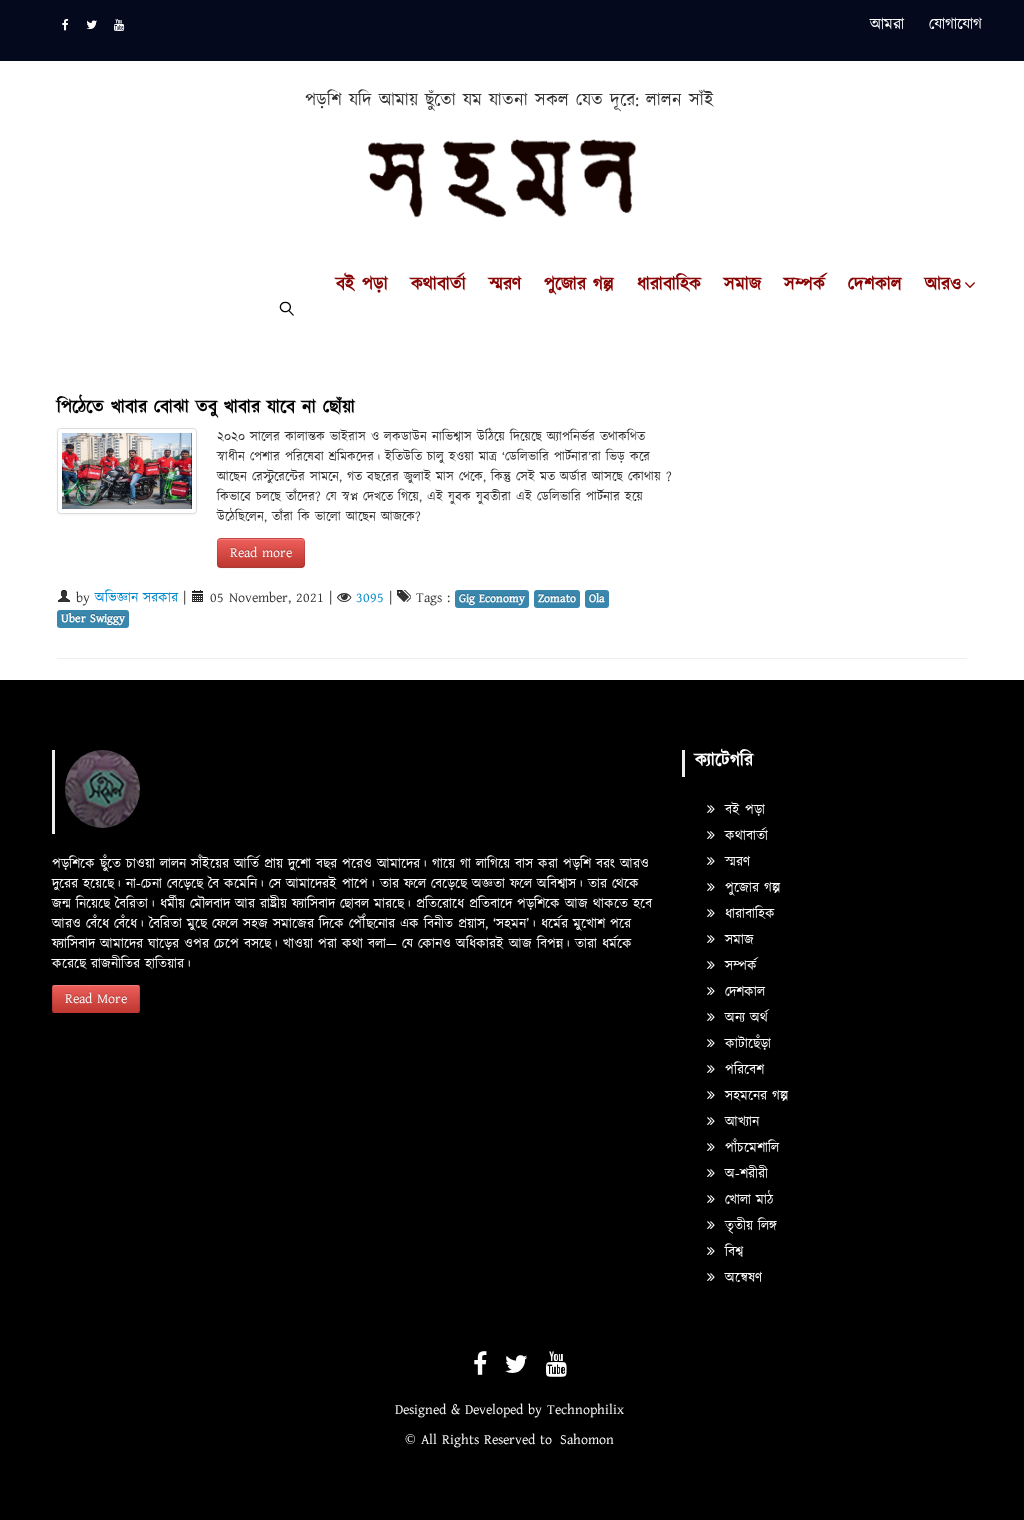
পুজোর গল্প (579, 285)
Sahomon (587, 1440)
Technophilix (585, 1410)
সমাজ (742, 285)
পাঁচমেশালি (749, 1148)
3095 (370, 598)
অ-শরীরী (744, 1174)
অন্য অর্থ (744, 1018)
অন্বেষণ (741, 1278)
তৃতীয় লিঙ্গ (748, 1226)
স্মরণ (505, 285)
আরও (943, 285)
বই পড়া (362, 285)
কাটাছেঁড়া (745, 1044)
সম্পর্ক (804, 285)
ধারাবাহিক (669, 285)
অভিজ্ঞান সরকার (136, 598)
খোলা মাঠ (746, 1200)
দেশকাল (875, 285)
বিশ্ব (731, 1252)
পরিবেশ (742, 1070)
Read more (261, 553)
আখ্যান (739, 1122)
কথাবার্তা (438, 285)
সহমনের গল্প (754, 1096)
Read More (96, 999)
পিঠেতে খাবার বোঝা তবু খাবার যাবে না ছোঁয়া (206, 407)
